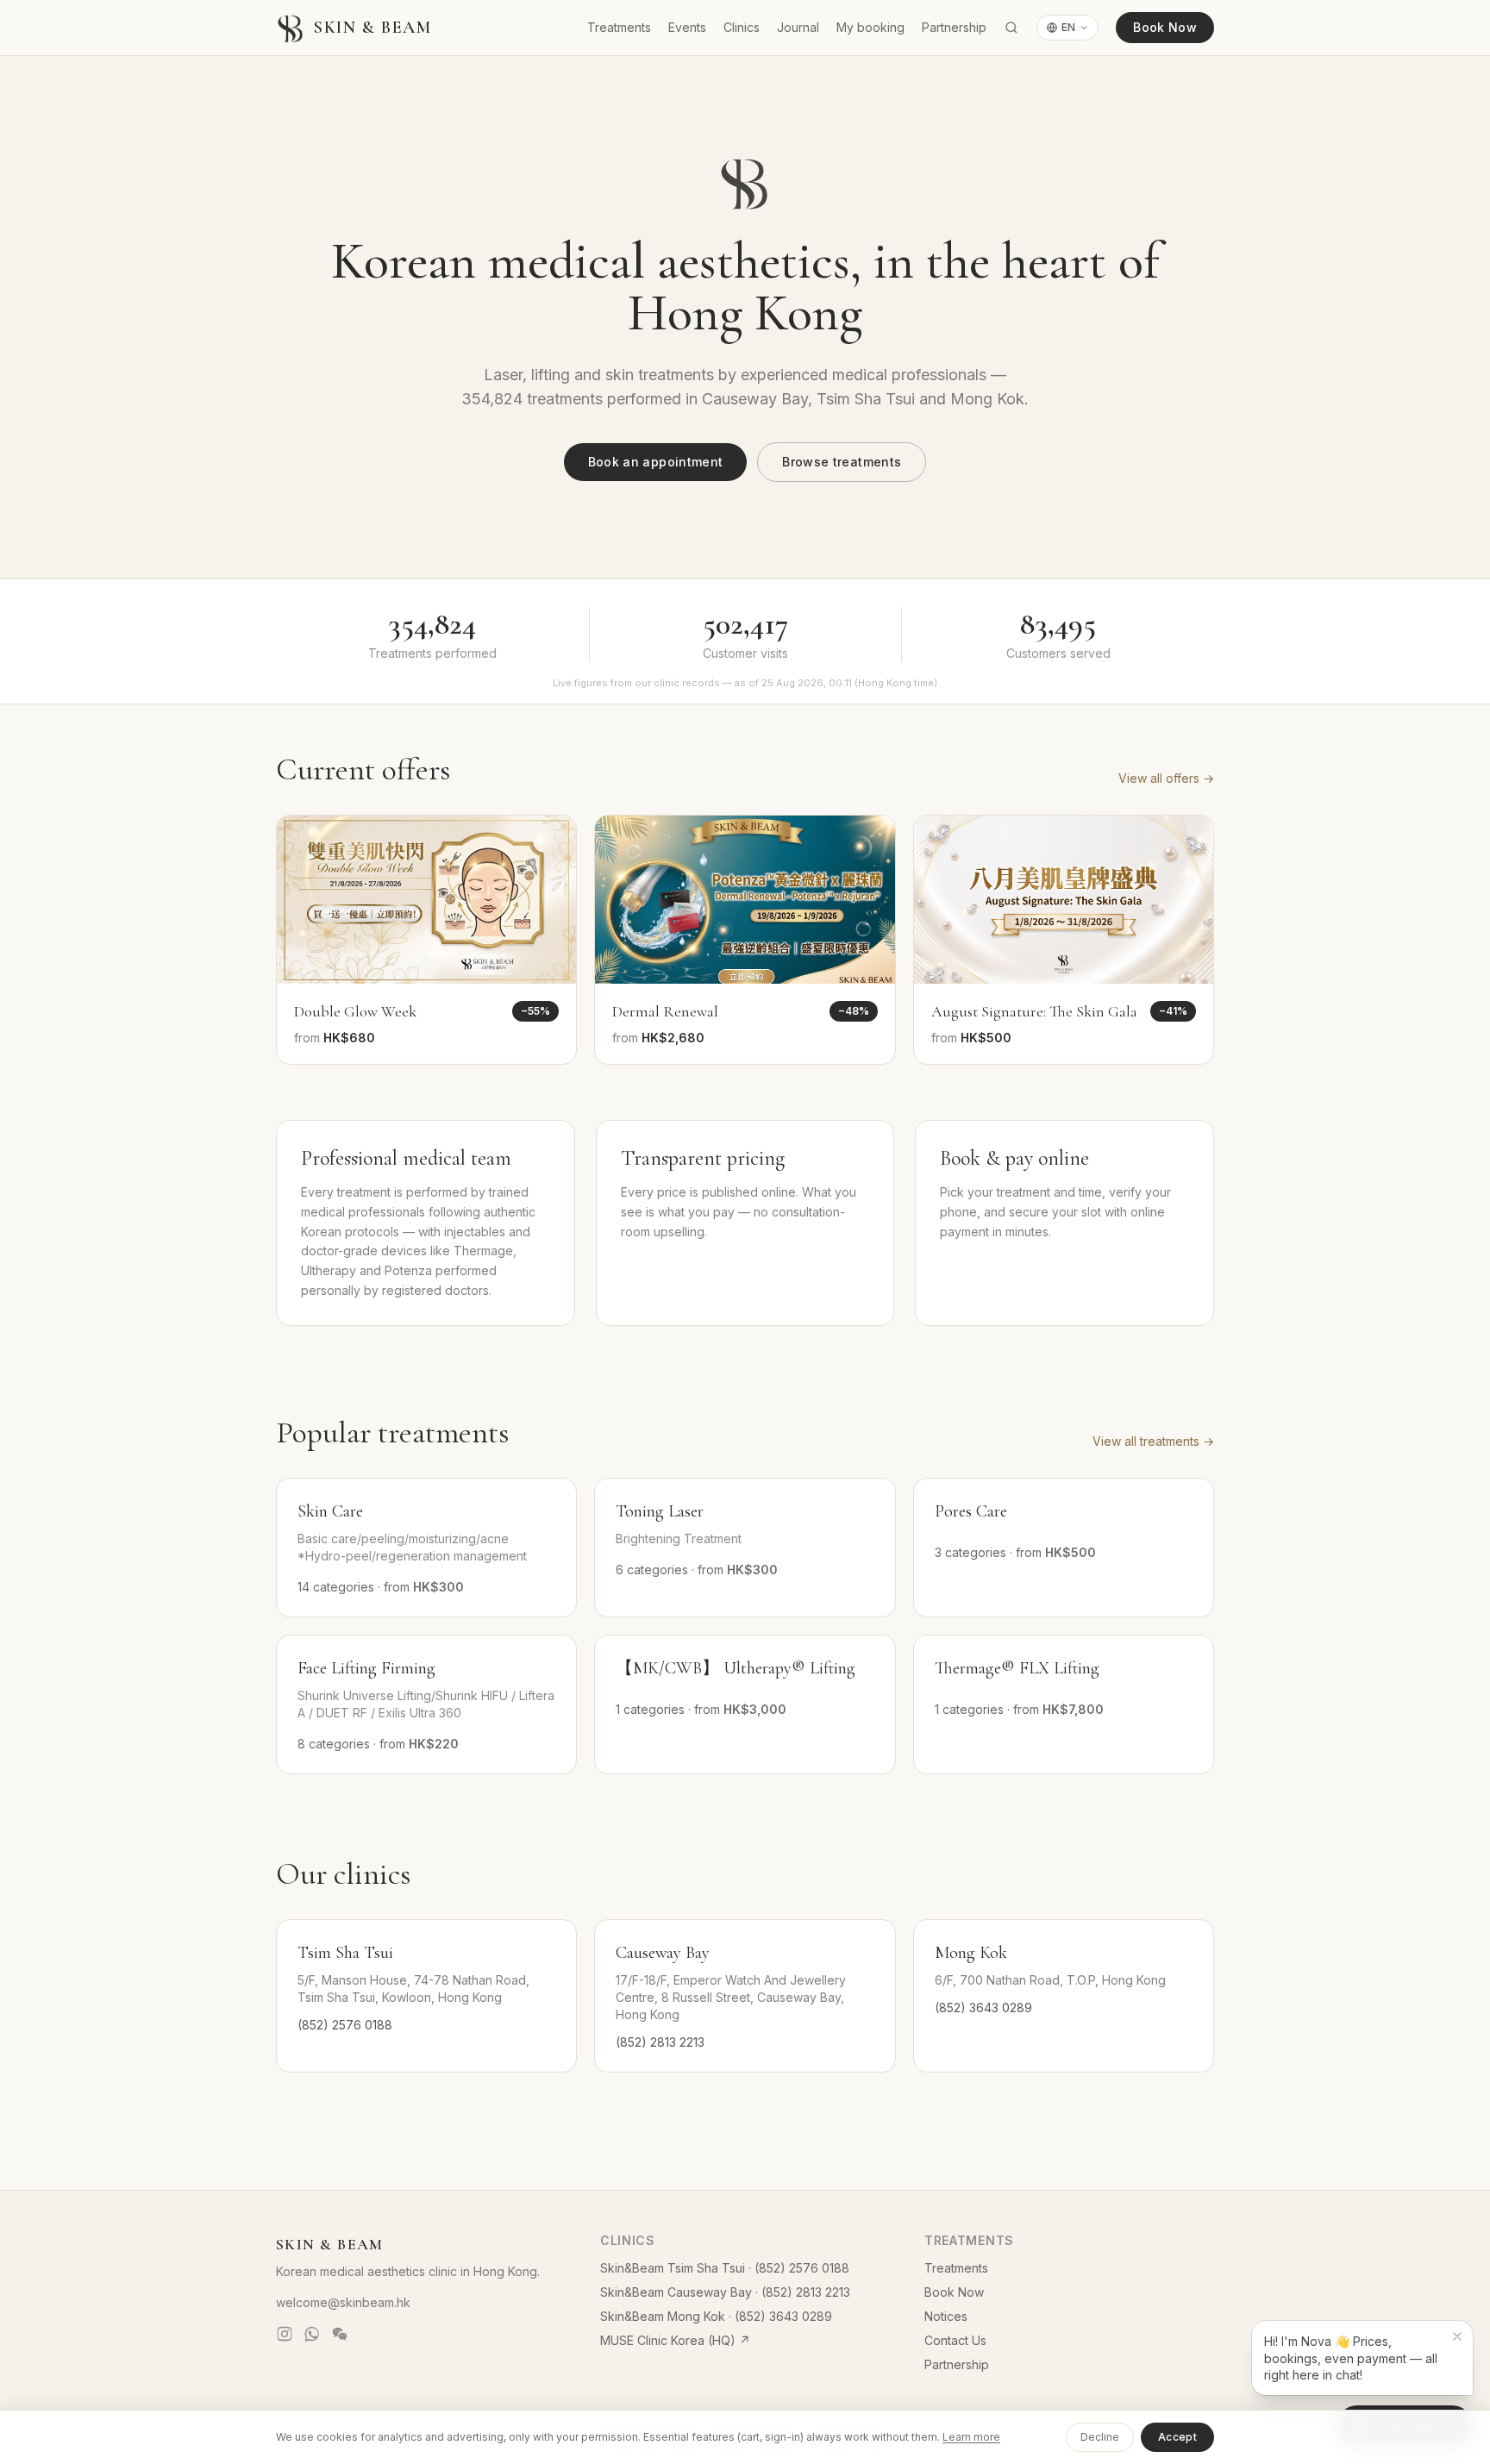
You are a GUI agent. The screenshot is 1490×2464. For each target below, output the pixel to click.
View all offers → (1166, 778)
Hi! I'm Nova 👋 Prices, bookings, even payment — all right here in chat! (1351, 2358)
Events (687, 27)
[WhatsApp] (312, 2334)
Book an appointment (656, 462)
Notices (946, 2316)
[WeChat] (340, 2334)
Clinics (742, 27)
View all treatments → (1153, 1441)
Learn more (971, 2437)
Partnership (954, 27)
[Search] (1011, 28)
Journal (798, 27)
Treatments (619, 27)
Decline (1100, 2437)
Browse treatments (842, 462)
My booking (870, 27)
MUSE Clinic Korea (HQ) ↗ (675, 2340)
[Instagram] (285, 2334)
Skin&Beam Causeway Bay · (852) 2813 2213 (725, 2292)
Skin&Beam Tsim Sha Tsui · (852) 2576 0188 (725, 2268)
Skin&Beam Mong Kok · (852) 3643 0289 (716, 2316)
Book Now (1165, 27)
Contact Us (955, 2340)
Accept (1177, 2437)
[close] (1457, 2336)
